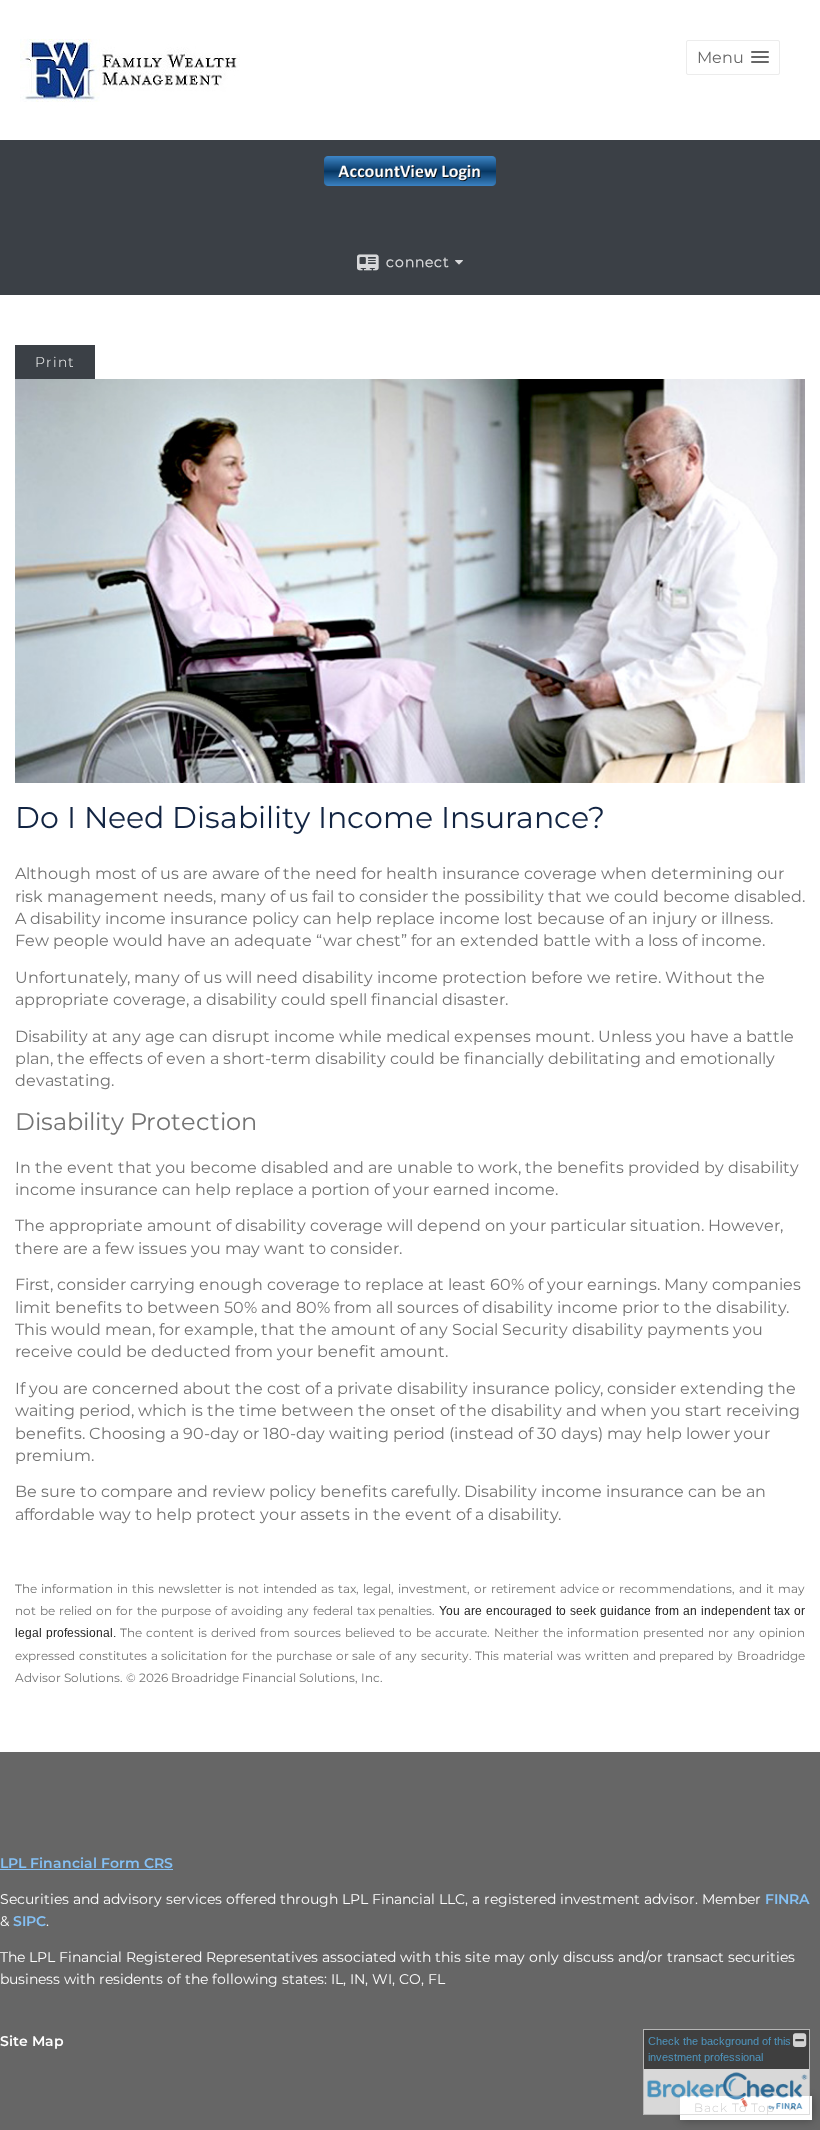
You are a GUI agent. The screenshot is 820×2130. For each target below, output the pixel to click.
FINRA (787, 1899)
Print (55, 362)
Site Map (32, 2041)
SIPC (29, 1921)
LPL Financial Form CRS (86, 1863)
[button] (733, 57)
